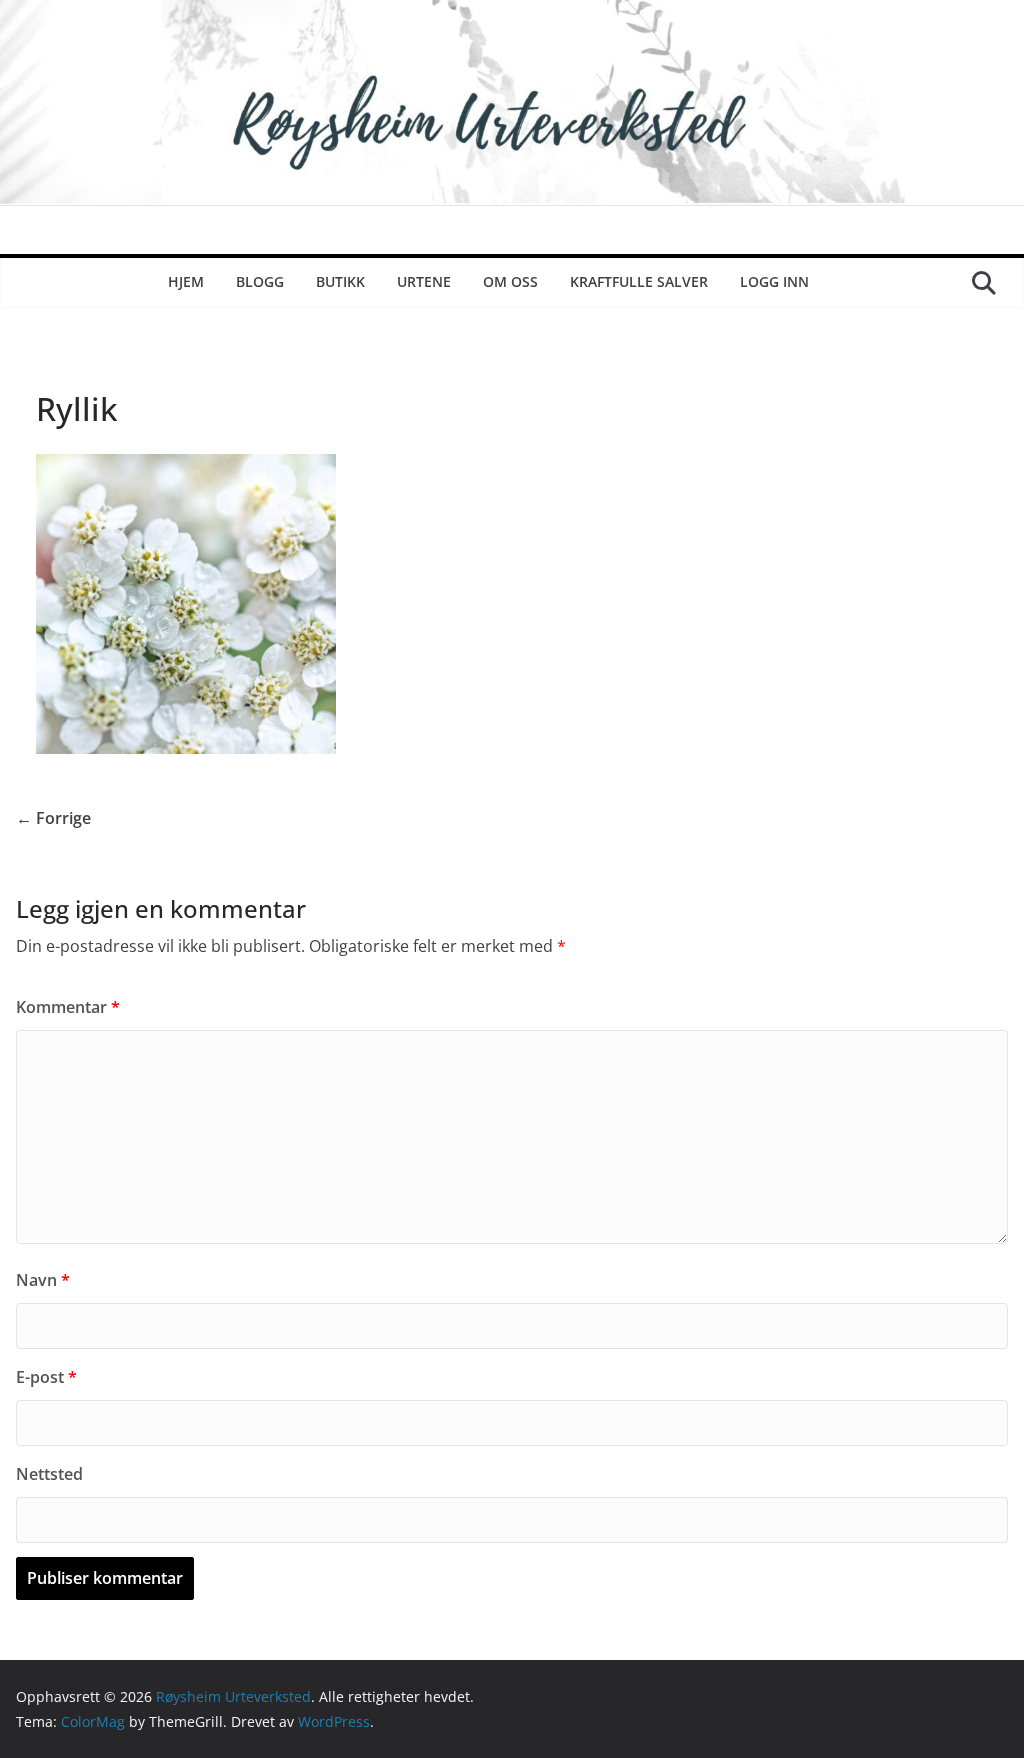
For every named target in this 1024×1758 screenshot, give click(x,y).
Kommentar (68, 1007)
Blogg (260, 281)
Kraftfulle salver (639, 281)
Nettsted (49, 1474)
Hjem (186, 281)
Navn (43, 1280)
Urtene (424, 281)
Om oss (510, 281)
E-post (46, 1377)
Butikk (340, 281)
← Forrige (53, 818)
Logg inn (774, 281)
